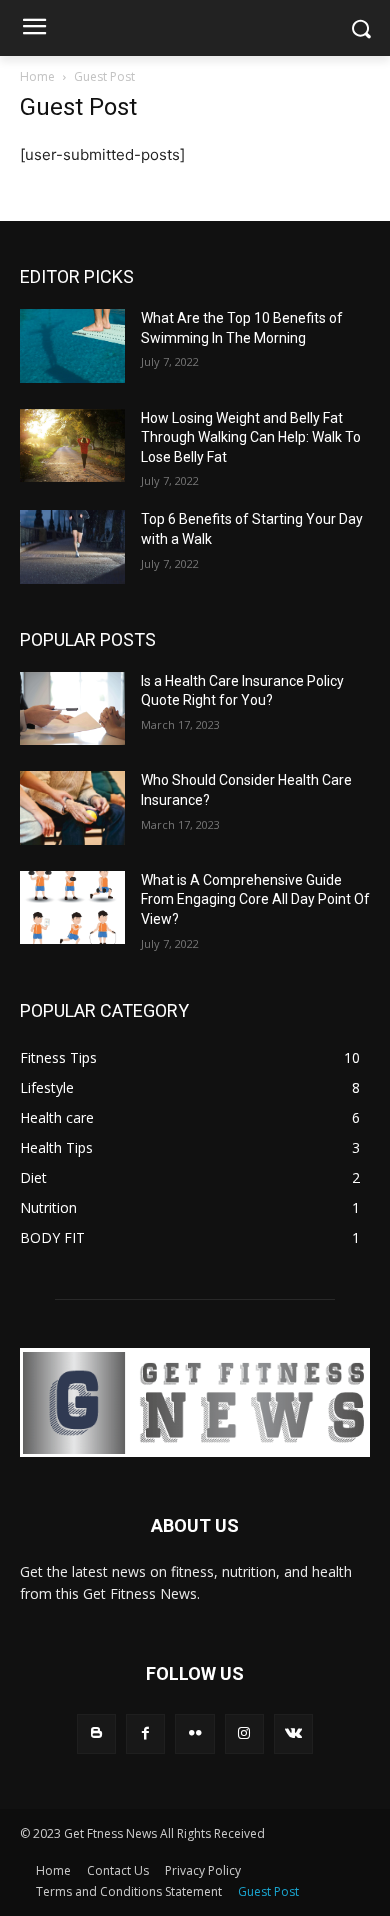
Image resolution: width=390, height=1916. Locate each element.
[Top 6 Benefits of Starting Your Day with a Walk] (72, 547)
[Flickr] (194, 1733)
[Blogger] (96, 1733)
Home (37, 76)
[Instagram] (244, 1733)
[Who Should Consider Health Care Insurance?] (72, 808)
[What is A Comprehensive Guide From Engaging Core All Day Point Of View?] (72, 908)
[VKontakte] (293, 1733)
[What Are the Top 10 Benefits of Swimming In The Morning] (72, 346)
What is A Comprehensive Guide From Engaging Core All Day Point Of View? (255, 899)
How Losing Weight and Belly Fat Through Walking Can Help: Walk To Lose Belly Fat (251, 437)
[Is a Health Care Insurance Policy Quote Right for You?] (72, 709)
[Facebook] (145, 1733)
